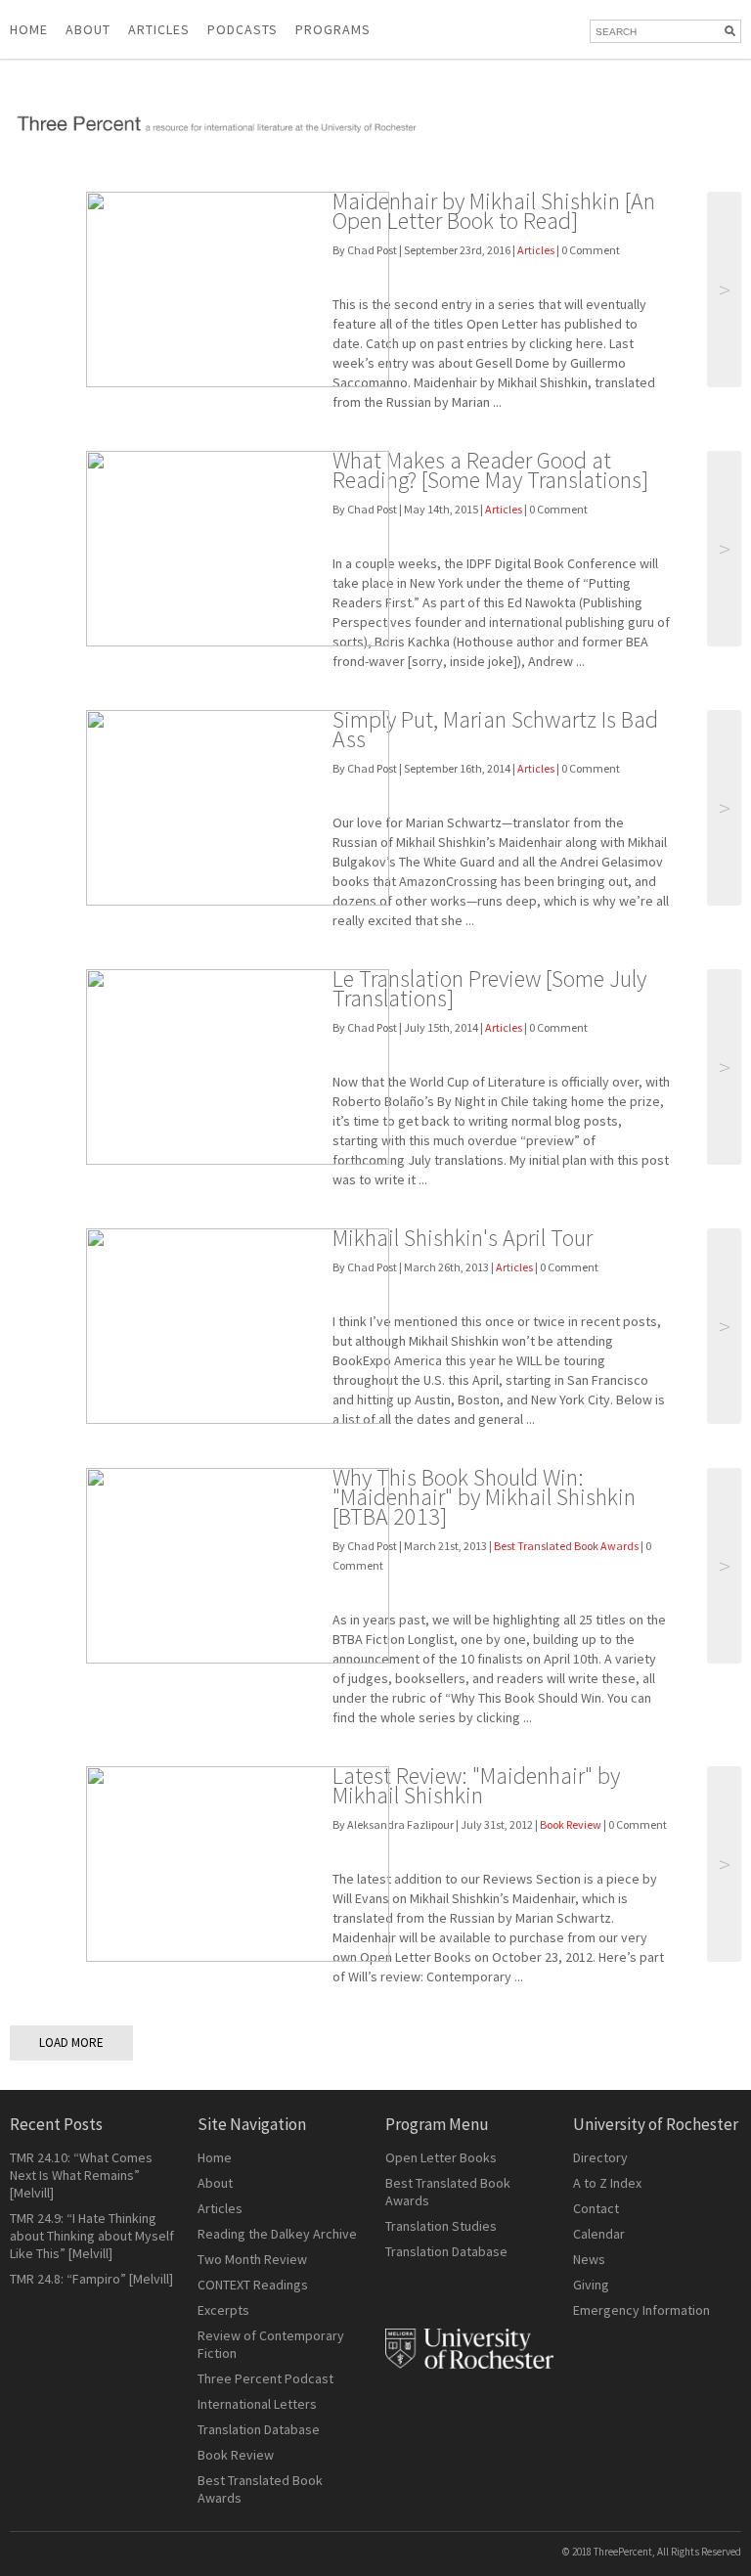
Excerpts (223, 2310)
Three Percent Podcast (265, 2378)
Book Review (571, 1824)
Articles (536, 250)
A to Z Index (607, 2183)
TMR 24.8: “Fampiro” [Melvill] (91, 2279)
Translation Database (259, 2429)
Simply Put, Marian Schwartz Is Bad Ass (495, 729)
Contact (596, 2208)
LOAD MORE (71, 2043)
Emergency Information (641, 2310)
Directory (600, 2157)
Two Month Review (252, 2259)
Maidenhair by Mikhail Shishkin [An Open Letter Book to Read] (494, 211)
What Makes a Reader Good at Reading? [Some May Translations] (490, 470)
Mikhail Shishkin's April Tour (463, 1238)
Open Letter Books (441, 2157)
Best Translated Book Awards (566, 1546)
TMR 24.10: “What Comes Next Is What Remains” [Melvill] (81, 2175)
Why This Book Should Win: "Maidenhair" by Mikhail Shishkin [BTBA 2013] (484, 1497)
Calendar (599, 2234)
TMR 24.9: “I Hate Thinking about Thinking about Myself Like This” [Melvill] (92, 2236)
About (88, 29)
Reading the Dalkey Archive (277, 2234)
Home (29, 29)
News (589, 2259)
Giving (591, 2285)
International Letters (257, 2404)
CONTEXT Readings (253, 2285)
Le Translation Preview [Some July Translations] (489, 988)
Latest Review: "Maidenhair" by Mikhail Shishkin (476, 1785)
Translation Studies (441, 2226)
